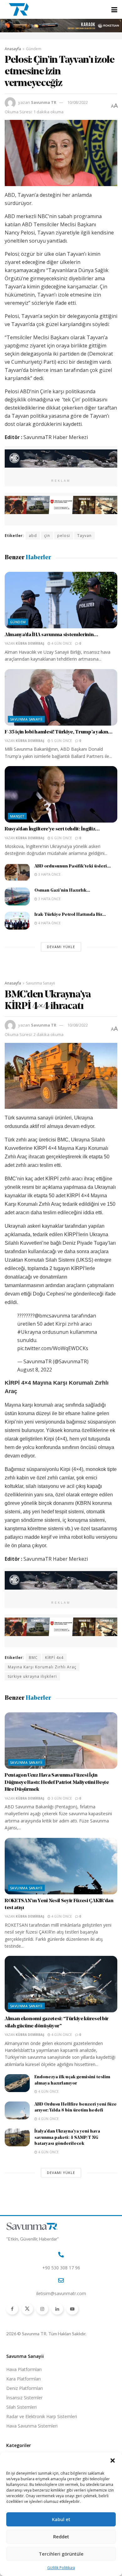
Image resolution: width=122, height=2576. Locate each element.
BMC (33, 1658)
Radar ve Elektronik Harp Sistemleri (42, 2416)
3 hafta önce (49, 874)
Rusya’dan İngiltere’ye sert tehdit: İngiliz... (52, 829)
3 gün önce (61, 1798)
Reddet (61, 2536)
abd (33, 536)
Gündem (34, 49)
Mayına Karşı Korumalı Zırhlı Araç (42, 1667)
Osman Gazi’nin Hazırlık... (62, 891)
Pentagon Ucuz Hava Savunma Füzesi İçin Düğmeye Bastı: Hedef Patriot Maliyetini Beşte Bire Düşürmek (57, 1782)
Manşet (17, 816)
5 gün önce (61, 741)
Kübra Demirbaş (30, 643)
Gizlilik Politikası (61, 2568)
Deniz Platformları (25, 2388)
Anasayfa (13, 49)
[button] (113, 2461)
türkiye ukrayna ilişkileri (32, 1676)
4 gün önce (61, 643)
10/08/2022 (78, 102)
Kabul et (61, 2519)
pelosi (64, 536)
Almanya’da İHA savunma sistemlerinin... (51, 635)
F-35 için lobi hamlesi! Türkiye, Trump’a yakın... (58, 732)
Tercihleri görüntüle (61, 2554)
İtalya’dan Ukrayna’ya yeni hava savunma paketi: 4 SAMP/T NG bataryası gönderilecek (67, 2138)
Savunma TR (44, 102)
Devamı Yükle (61, 947)
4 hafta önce (49, 923)
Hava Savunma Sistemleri (32, 2426)
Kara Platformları (23, 2379)
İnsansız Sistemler (24, 2398)
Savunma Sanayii (26, 719)
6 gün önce (61, 838)
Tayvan (84, 536)
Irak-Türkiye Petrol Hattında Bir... (70, 915)
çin (47, 536)
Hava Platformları (24, 2369)
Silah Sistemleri (21, 2407)
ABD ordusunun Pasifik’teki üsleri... (73, 866)
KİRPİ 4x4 (54, 1658)
